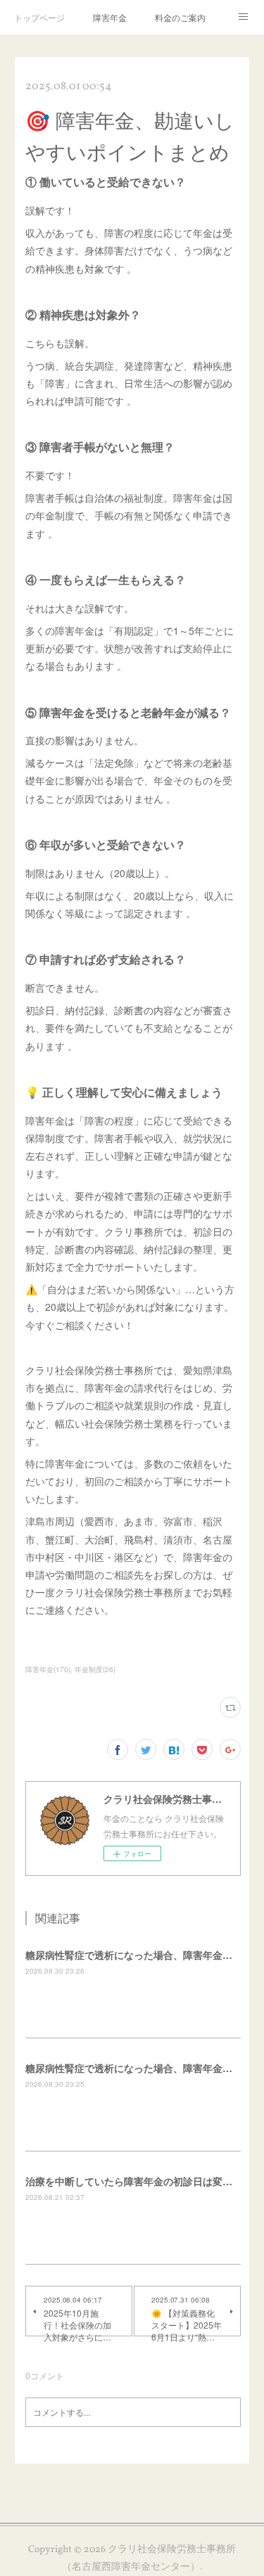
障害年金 (110, 17)
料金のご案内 (180, 17)
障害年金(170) (48, 1669)
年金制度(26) (95, 1669)
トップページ (39, 17)
